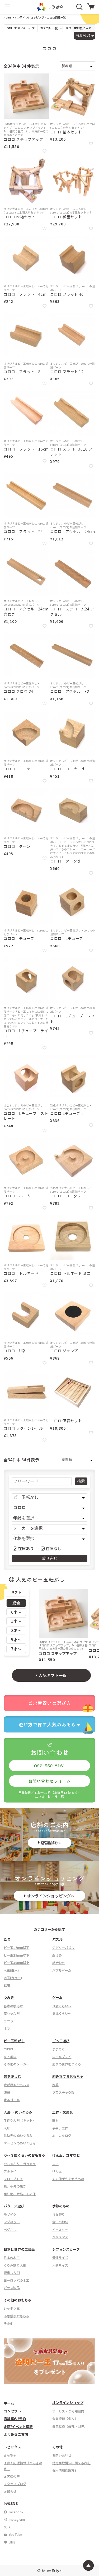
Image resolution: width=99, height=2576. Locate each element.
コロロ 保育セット (66, 1421)
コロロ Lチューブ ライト (26, 1033)
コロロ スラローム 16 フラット (71, 452)
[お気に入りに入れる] (44, 151)
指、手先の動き (15, 2186)
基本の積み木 (13, 2006)
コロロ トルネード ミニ (70, 1273)
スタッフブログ (15, 2484)
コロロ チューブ (19, 939)
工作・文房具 (64, 2112)
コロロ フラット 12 (67, 372)
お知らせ (10, 2491)
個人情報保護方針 (65, 2470)
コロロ (8, 2049)
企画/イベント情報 (18, 2427)
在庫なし (54, 1548)
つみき (9, 1997)
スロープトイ (13, 2179)
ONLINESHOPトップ (21, 28)
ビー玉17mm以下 (16, 1947)
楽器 (7, 2092)
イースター (60, 2229)
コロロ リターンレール (23, 1428)
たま (7, 1939)
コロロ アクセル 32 (70, 691)
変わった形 (12, 2013)
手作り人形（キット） (20, 2120)
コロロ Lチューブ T (67, 1113)
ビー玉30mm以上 (16, 1963)
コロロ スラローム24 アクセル (72, 612)
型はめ (57, 1955)
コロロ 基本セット (66, 132)
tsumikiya (52, 2570)
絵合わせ (59, 1963)
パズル (57, 1939)
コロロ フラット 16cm (26, 449)
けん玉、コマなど (66, 2155)
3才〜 (16, 1630)
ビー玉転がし (14, 2041)
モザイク (10, 2214)
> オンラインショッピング (28, 17)
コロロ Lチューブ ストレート (26, 1116)
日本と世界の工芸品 (19, 2249)
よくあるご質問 (16, 2434)
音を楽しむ (12, 2076)
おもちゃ (10, 2455)
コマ (55, 2164)
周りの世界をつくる (67, 2064)
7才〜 (16, 1649)
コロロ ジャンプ (64, 1351)
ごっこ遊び (61, 2041)
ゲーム (57, 1997)
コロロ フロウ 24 (18, 691)
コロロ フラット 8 (22, 372)
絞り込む (50, 1558)
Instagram (16, 2519)
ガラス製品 (12, 2288)
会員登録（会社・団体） (70, 2426)
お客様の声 (12, 2476)
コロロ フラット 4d (67, 294)
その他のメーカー (16, 2064)
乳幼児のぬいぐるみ (18, 2135)
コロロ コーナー (19, 769)
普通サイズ (60, 2257)
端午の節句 (60, 2222)
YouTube (15, 2534)
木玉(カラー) (13, 1978)
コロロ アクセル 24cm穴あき (26, 612)
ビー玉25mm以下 (16, 1955)
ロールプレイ (62, 2057)
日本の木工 (12, 2257)
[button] (8, 7)
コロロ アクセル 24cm (73, 532)
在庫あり (26, 1548)
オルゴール (12, 2100)
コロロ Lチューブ (67, 939)
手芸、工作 (60, 2128)
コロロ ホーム (17, 1196)
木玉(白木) (11, 1970)
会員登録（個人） (65, 2418)
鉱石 (7, 1985)
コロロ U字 (15, 1351)
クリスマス (60, 2237)
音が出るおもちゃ (16, 2085)
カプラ (8, 2021)
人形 (7, 2128)
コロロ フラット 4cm (25, 294)
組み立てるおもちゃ (68, 2076)
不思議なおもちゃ (16, 2316)
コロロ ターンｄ (65, 861)
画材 (55, 2120)
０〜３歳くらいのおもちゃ (25, 2155)
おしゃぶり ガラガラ (20, 2164)
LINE (12, 2542)
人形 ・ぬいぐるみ (18, 2112)
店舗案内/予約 (15, 2419)
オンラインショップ (68, 2403)
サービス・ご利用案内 (68, 2411)
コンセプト (12, 2411)
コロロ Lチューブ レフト (72, 1019)
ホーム (9, 2403)
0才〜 (16, 1612)
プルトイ (10, 2171)
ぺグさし (10, 2229)
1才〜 (16, 1621)
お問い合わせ (62, 2455)
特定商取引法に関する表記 (72, 2463)
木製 (55, 2085)
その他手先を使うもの (68, 2179)
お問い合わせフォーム (50, 1781)
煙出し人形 (12, 2272)
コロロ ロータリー (67, 1196)
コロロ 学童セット (66, 217)
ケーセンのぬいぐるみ (20, 2143)
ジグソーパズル (63, 1947)
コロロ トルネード (21, 1273)
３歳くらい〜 (62, 2006)
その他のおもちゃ (18, 2300)
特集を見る (84, 35)
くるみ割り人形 (15, 2265)
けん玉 (57, 2171)
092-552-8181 (49, 1766)
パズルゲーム (62, 1970)
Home (8, 17)
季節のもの (61, 2206)
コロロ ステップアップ (23, 139)
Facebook (16, 2512)
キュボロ (10, 2057)
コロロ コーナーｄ (67, 769)
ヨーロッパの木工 (16, 2280)
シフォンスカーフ (66, 2249)
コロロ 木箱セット (20, 217)
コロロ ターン (17, 846)
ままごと (59, 2049)
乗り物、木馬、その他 (20, 2194)
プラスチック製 (63, 2092)
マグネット (12, 2222)
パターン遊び (14, 2206)
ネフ (7, 2028)
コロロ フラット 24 (23, 532)
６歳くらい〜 (62, 2013)
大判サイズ (60, 2265)
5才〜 (16, 1640)
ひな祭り (59, 2214)
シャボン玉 (12, 2308)
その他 (8, 2323)
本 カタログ (62, 2135)
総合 (16, 1603)
